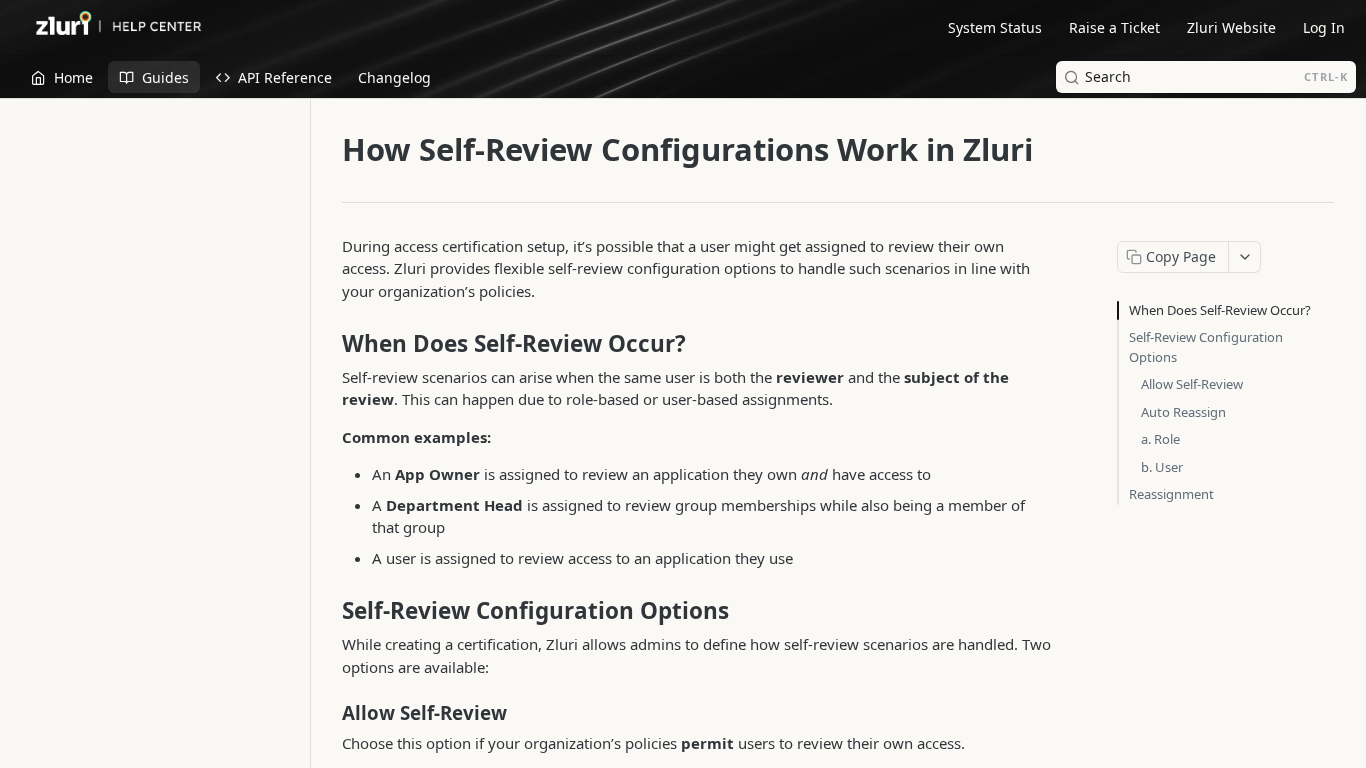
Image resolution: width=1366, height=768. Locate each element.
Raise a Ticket (1114, 27)
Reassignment (1171, 494)
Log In (1324, 27)
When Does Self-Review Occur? (1220, 310)
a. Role (1160, 439)
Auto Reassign (1183, 412)
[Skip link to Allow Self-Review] (328, 713)
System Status (995, 27)
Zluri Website (1231, 27)
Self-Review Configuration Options (1206, 347)
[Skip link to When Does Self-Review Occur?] (328, 344)
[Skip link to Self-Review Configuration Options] (328, 611)
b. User (1162, 467)
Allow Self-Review (1192, 384)
